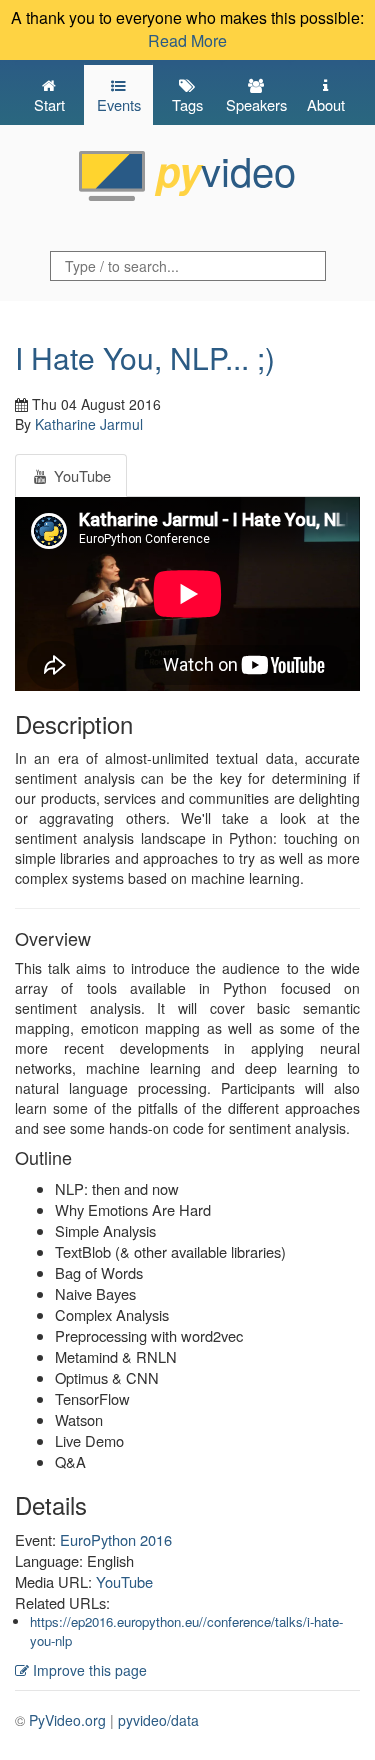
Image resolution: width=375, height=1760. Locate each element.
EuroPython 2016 (116, 1539)
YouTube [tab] (80, 475)
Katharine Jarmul (89, 424)
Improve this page (88, 1670)
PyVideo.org (67, 1720)
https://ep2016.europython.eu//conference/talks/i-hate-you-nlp (186, 1631)
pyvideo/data (158, 1720)
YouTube (124, 1581)
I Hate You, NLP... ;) (145, 357)
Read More (187, 40)
